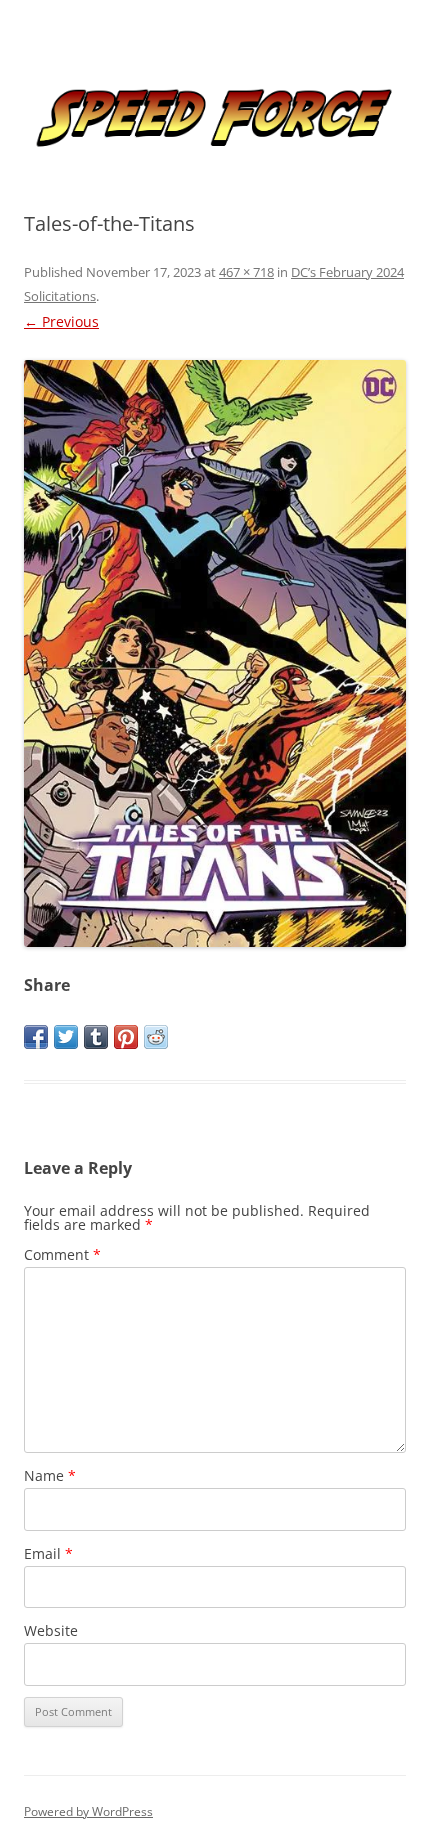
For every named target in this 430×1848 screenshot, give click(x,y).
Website (51, 1630)
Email (48, 1553)
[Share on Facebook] (36, 1037)
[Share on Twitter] (66, 1037)
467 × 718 (246, 272)
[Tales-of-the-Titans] (215, 653)
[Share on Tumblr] (96, 1037)
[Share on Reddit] (156, 1037)
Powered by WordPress (88, 1811)
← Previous (61, 321)
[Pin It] (126, 1037)
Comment (62, 1254)
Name (50, 1475)
